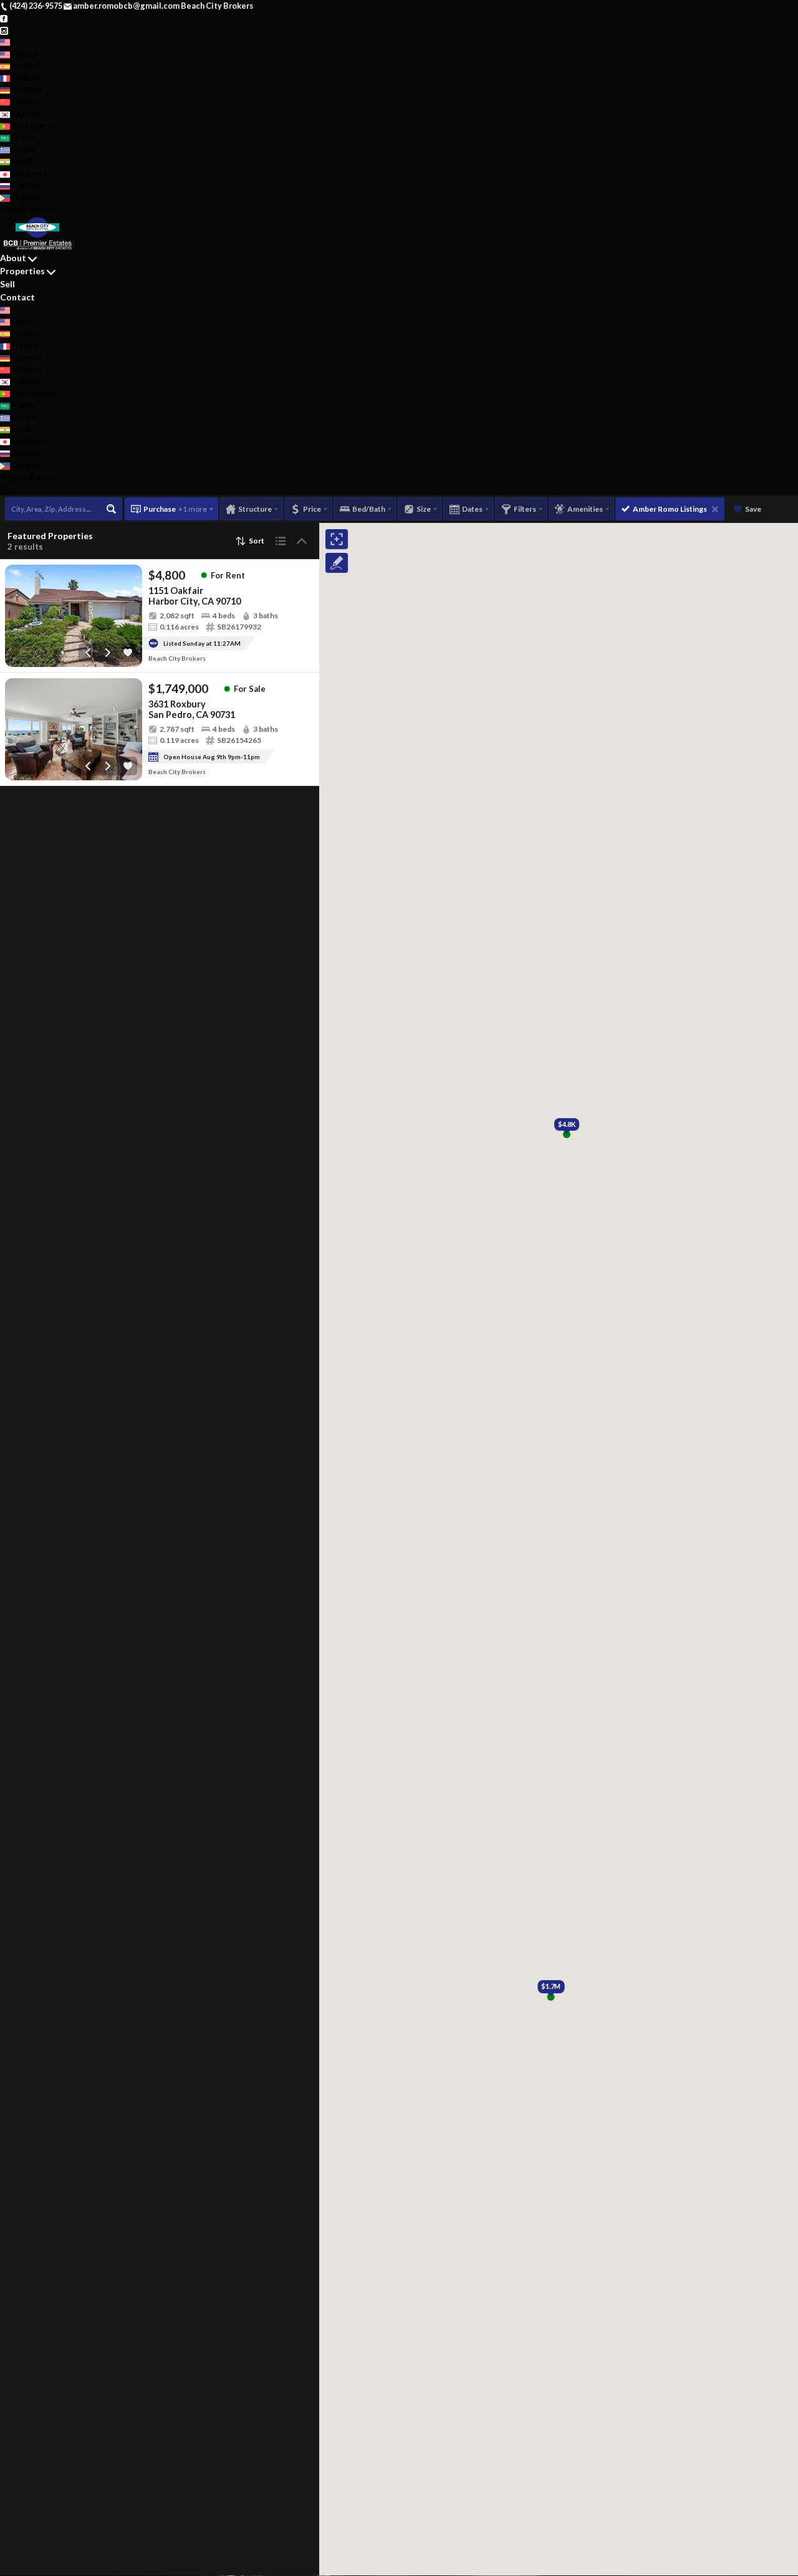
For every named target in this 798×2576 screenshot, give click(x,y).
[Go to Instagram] (4, 29)
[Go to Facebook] (4, 17)
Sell (7, 284)
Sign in (41, 209)
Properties (22, 271)
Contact (17, 297)
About (13, 258)
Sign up (14, 209)
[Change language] (10, 42)
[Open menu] (4, 489)
